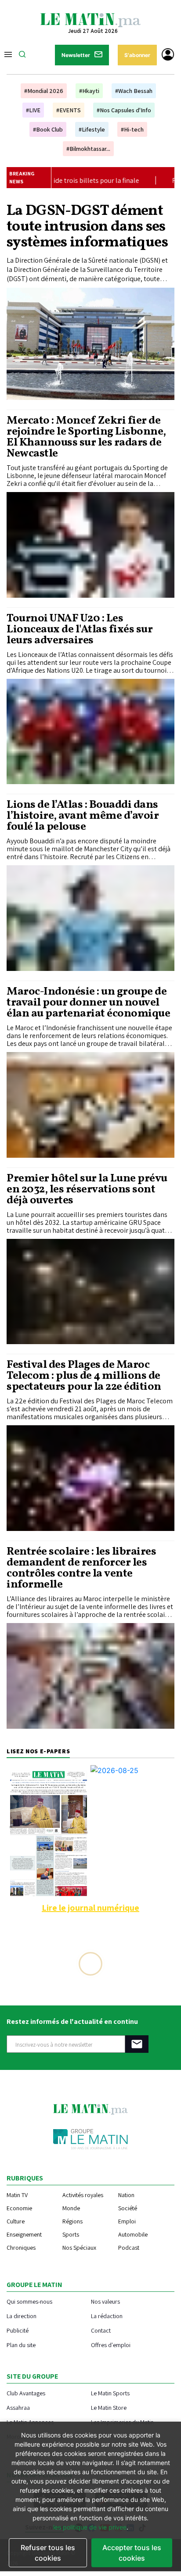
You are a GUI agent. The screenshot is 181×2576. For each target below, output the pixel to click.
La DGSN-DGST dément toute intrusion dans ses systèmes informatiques (87, 227)
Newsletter (76, 55)
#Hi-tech (132, 129)
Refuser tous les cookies (48, 2553)
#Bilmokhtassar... (88, 149)
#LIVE (33, 110)
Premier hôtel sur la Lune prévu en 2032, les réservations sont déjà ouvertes (87, 1190)
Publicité (18, 2330)
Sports (71, 2234)
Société (128, 2208)
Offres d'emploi (111, 2345)
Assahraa (18, 2407)
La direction (22, 2316)
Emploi (127, 2221)
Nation (126, 2195)
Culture (16, 2221)
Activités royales (83, 2195)
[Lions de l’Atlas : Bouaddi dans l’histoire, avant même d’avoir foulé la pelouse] (90, 918)
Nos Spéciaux (79, 2248)
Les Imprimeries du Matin (122, 2422)
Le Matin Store (109, 2407)
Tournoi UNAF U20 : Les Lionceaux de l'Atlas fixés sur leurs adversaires (80, 630)
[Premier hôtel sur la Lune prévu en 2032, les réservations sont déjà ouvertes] (90, 1292)
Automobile (133, 2234)
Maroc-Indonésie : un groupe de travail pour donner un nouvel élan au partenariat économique (88, 1003)
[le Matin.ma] (90, 19)
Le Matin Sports (110, 2393)
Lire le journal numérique (90, 1908)
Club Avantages (26, 2393)
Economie (19, 2208)
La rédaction (107, 2316)
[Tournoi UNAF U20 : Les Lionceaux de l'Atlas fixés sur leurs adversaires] (90, 732)
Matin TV (17, 2195)
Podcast (129, 2248)
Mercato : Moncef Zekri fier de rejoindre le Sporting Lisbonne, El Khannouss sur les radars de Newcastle (86, 437)
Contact (101, 2330)
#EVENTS (69, 110)
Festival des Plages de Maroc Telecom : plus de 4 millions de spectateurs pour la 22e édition (84, 1376)
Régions (72, 2221)
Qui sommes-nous (29, 2301)
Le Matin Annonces (30, 2422)
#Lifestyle (92, 129)
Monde (71, 2208)
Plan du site (21, 2345)
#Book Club (48, 129)
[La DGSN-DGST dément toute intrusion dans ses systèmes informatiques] (90, 344)
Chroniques (21, 2248)
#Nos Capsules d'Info (124, 110)
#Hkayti (89, 91)
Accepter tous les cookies (132, 2553)
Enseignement (24, 2234)
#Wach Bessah (134, 91)
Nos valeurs (105, 2301)
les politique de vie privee (90, 2527)
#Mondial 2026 (44, 91)
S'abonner (137, 55)
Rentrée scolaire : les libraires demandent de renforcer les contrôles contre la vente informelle (81, 1568)
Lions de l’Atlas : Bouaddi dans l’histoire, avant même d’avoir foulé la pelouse (83, 816)
